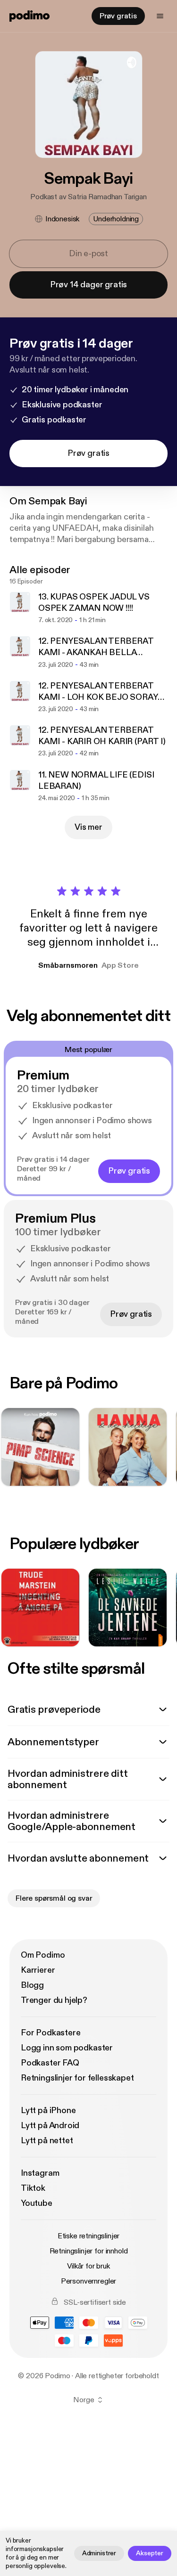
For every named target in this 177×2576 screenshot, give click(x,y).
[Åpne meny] (160, 16)
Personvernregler (88, 2281)
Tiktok (33, 2188)
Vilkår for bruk (88, 2266)
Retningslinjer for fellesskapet (77, 2078)
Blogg (32, 1985)
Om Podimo (43, 1955)
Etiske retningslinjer (89, 2236)
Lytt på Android (50, 2126)
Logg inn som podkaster (67, 2048)
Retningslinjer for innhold (89, 2251)
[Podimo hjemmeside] (29, 16)
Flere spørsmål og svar (54, 1898)
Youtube (37, 2203)
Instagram (40, 2173)
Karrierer (38, 1970)
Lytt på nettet (47, 2141)
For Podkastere (51, 2033)
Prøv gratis (118, 16)
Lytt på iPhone (48, 2110)
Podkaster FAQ (50, 2063)
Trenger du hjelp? (54, 2000)
